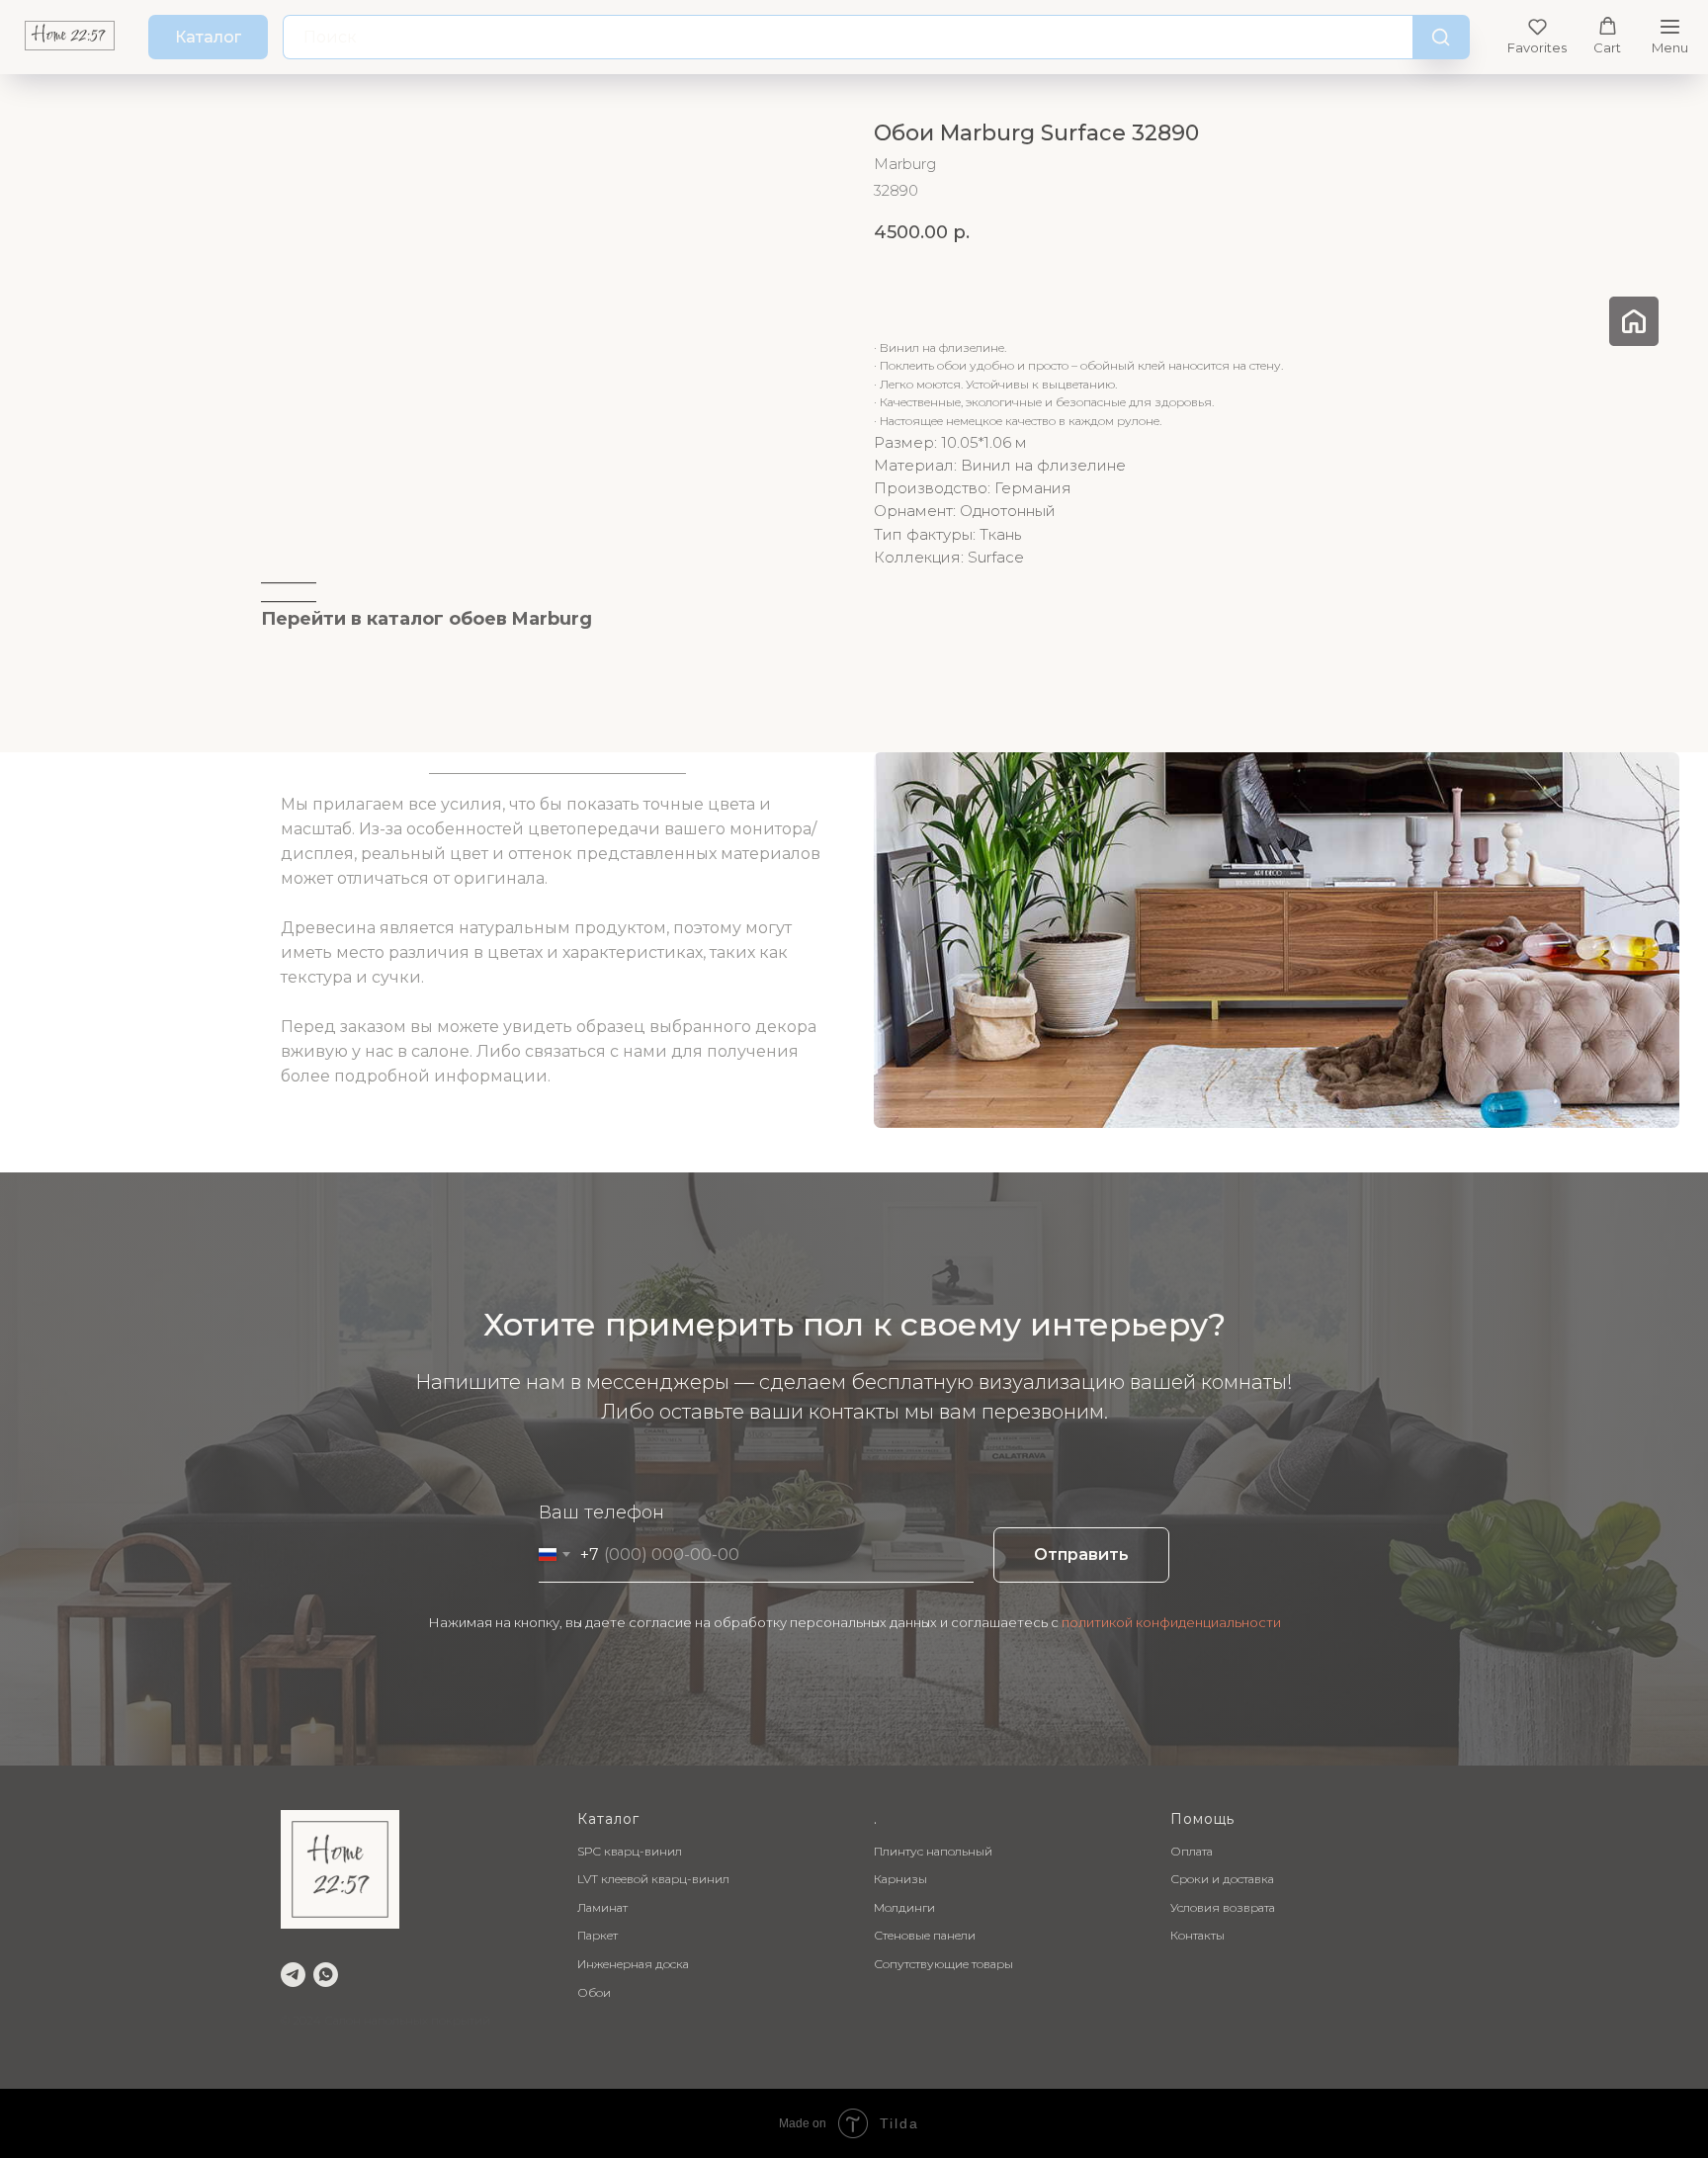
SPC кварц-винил (630, 1851)
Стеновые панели (925, 1935)
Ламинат (602, 1907)
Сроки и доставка (1222, 1879)
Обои (594, 1992)
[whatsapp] (326, 1975)
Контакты (1197, 1935)
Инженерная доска (633, 1964)
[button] (1537, 36)
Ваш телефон (601, 1512)
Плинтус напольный (933, 1851)
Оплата (1192, 1851)
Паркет (598, 1935)
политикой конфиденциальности (1171, 1622)
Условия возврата (1223, 1907)
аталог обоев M (453, 619)
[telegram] (293, 1975)
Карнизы (900, 1879)
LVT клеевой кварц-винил (653, 1879)
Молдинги (904, 1907)
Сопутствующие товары (943, 1964)
